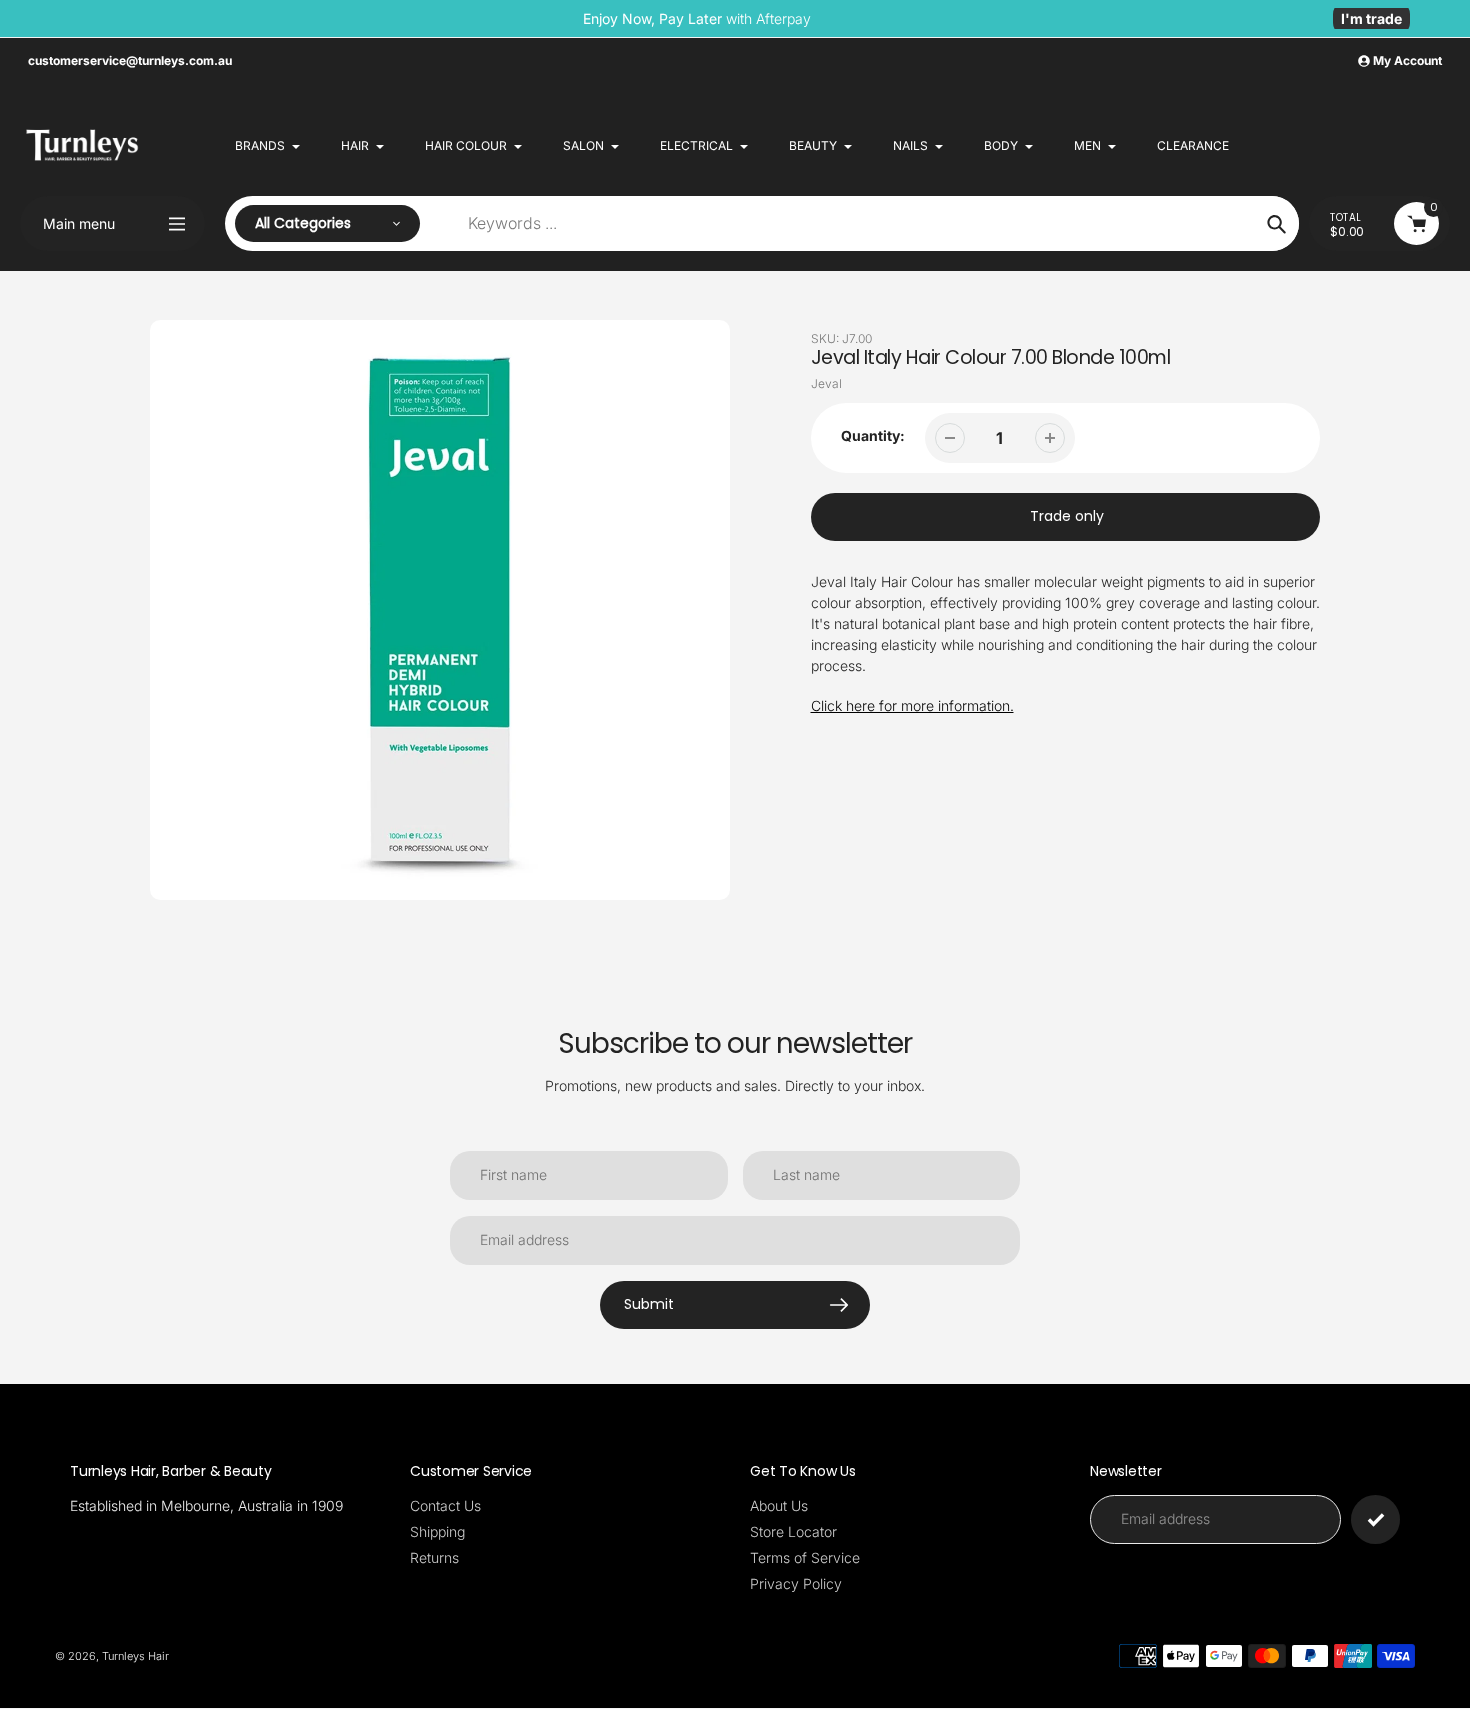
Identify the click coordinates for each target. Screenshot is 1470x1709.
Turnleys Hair (135, 1656)
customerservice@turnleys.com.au (130, 60)
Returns (434, 1557)
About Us (779, 1505)
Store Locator (793, 1531)
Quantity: (873, 435)
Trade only (1067, 516)
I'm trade (1371, 18)
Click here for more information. (912, 705)
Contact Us (445, 1505)
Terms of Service (805, 1557)
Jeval (826, 383)
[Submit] (1375, 1519)
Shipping (437, 1531)
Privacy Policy (796, 1583)
